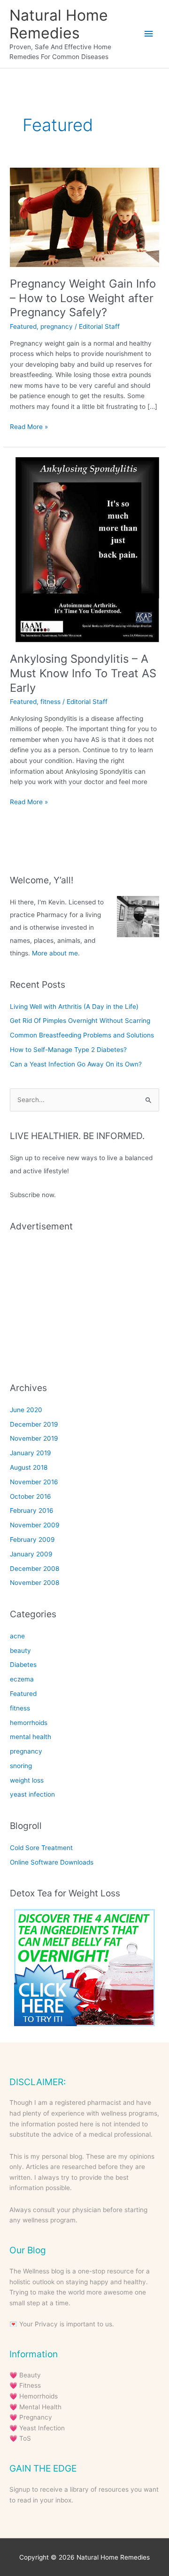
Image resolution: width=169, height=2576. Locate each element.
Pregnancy (36, 2417)
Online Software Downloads (52, 1862)
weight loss (27, 1780)
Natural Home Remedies (59, 24)
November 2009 (35, 1525)
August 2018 (29, 1467)
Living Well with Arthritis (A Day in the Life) (74, 1007)
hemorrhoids (29, 1723)
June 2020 (26, 1410)
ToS (25, 2438)
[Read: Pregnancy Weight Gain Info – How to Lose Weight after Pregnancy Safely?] (84, 217)
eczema (22, 1679)
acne (17, 1636)
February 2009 (32, 1540)
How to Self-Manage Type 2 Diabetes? (68, 1050)
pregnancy (57, 326)
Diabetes (23, 1665)
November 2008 (35, 1583)
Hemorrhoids (38, 2396)
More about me (55, 953)
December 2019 (34, 1424)
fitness (50, 702)
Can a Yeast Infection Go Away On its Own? (76, 1064)
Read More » (29, 427)
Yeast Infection (42, 2428)
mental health (31, 1737)
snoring (21, 1766)
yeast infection (32, 1794)
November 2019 (34, 1438)
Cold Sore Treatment (41, 1848)
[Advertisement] (84, 1300)
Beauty (30, 2375)
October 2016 (31, 1496)
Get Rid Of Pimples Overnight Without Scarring (80, 1021)
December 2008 (35, 1569)
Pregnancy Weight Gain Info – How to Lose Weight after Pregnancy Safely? (83, 298)
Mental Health (40, 2407)
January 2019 (31, 1453)
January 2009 (31, 1554)
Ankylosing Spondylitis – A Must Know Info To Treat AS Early (83, 673)
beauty (20, 1651)
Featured (23, 326)
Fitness (30, 2385)
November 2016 (34, 1482)
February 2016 (32, 1510)
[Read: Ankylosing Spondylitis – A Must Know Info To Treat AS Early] (84, 549)
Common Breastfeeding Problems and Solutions (82, 1035)
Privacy (46, 2324)
